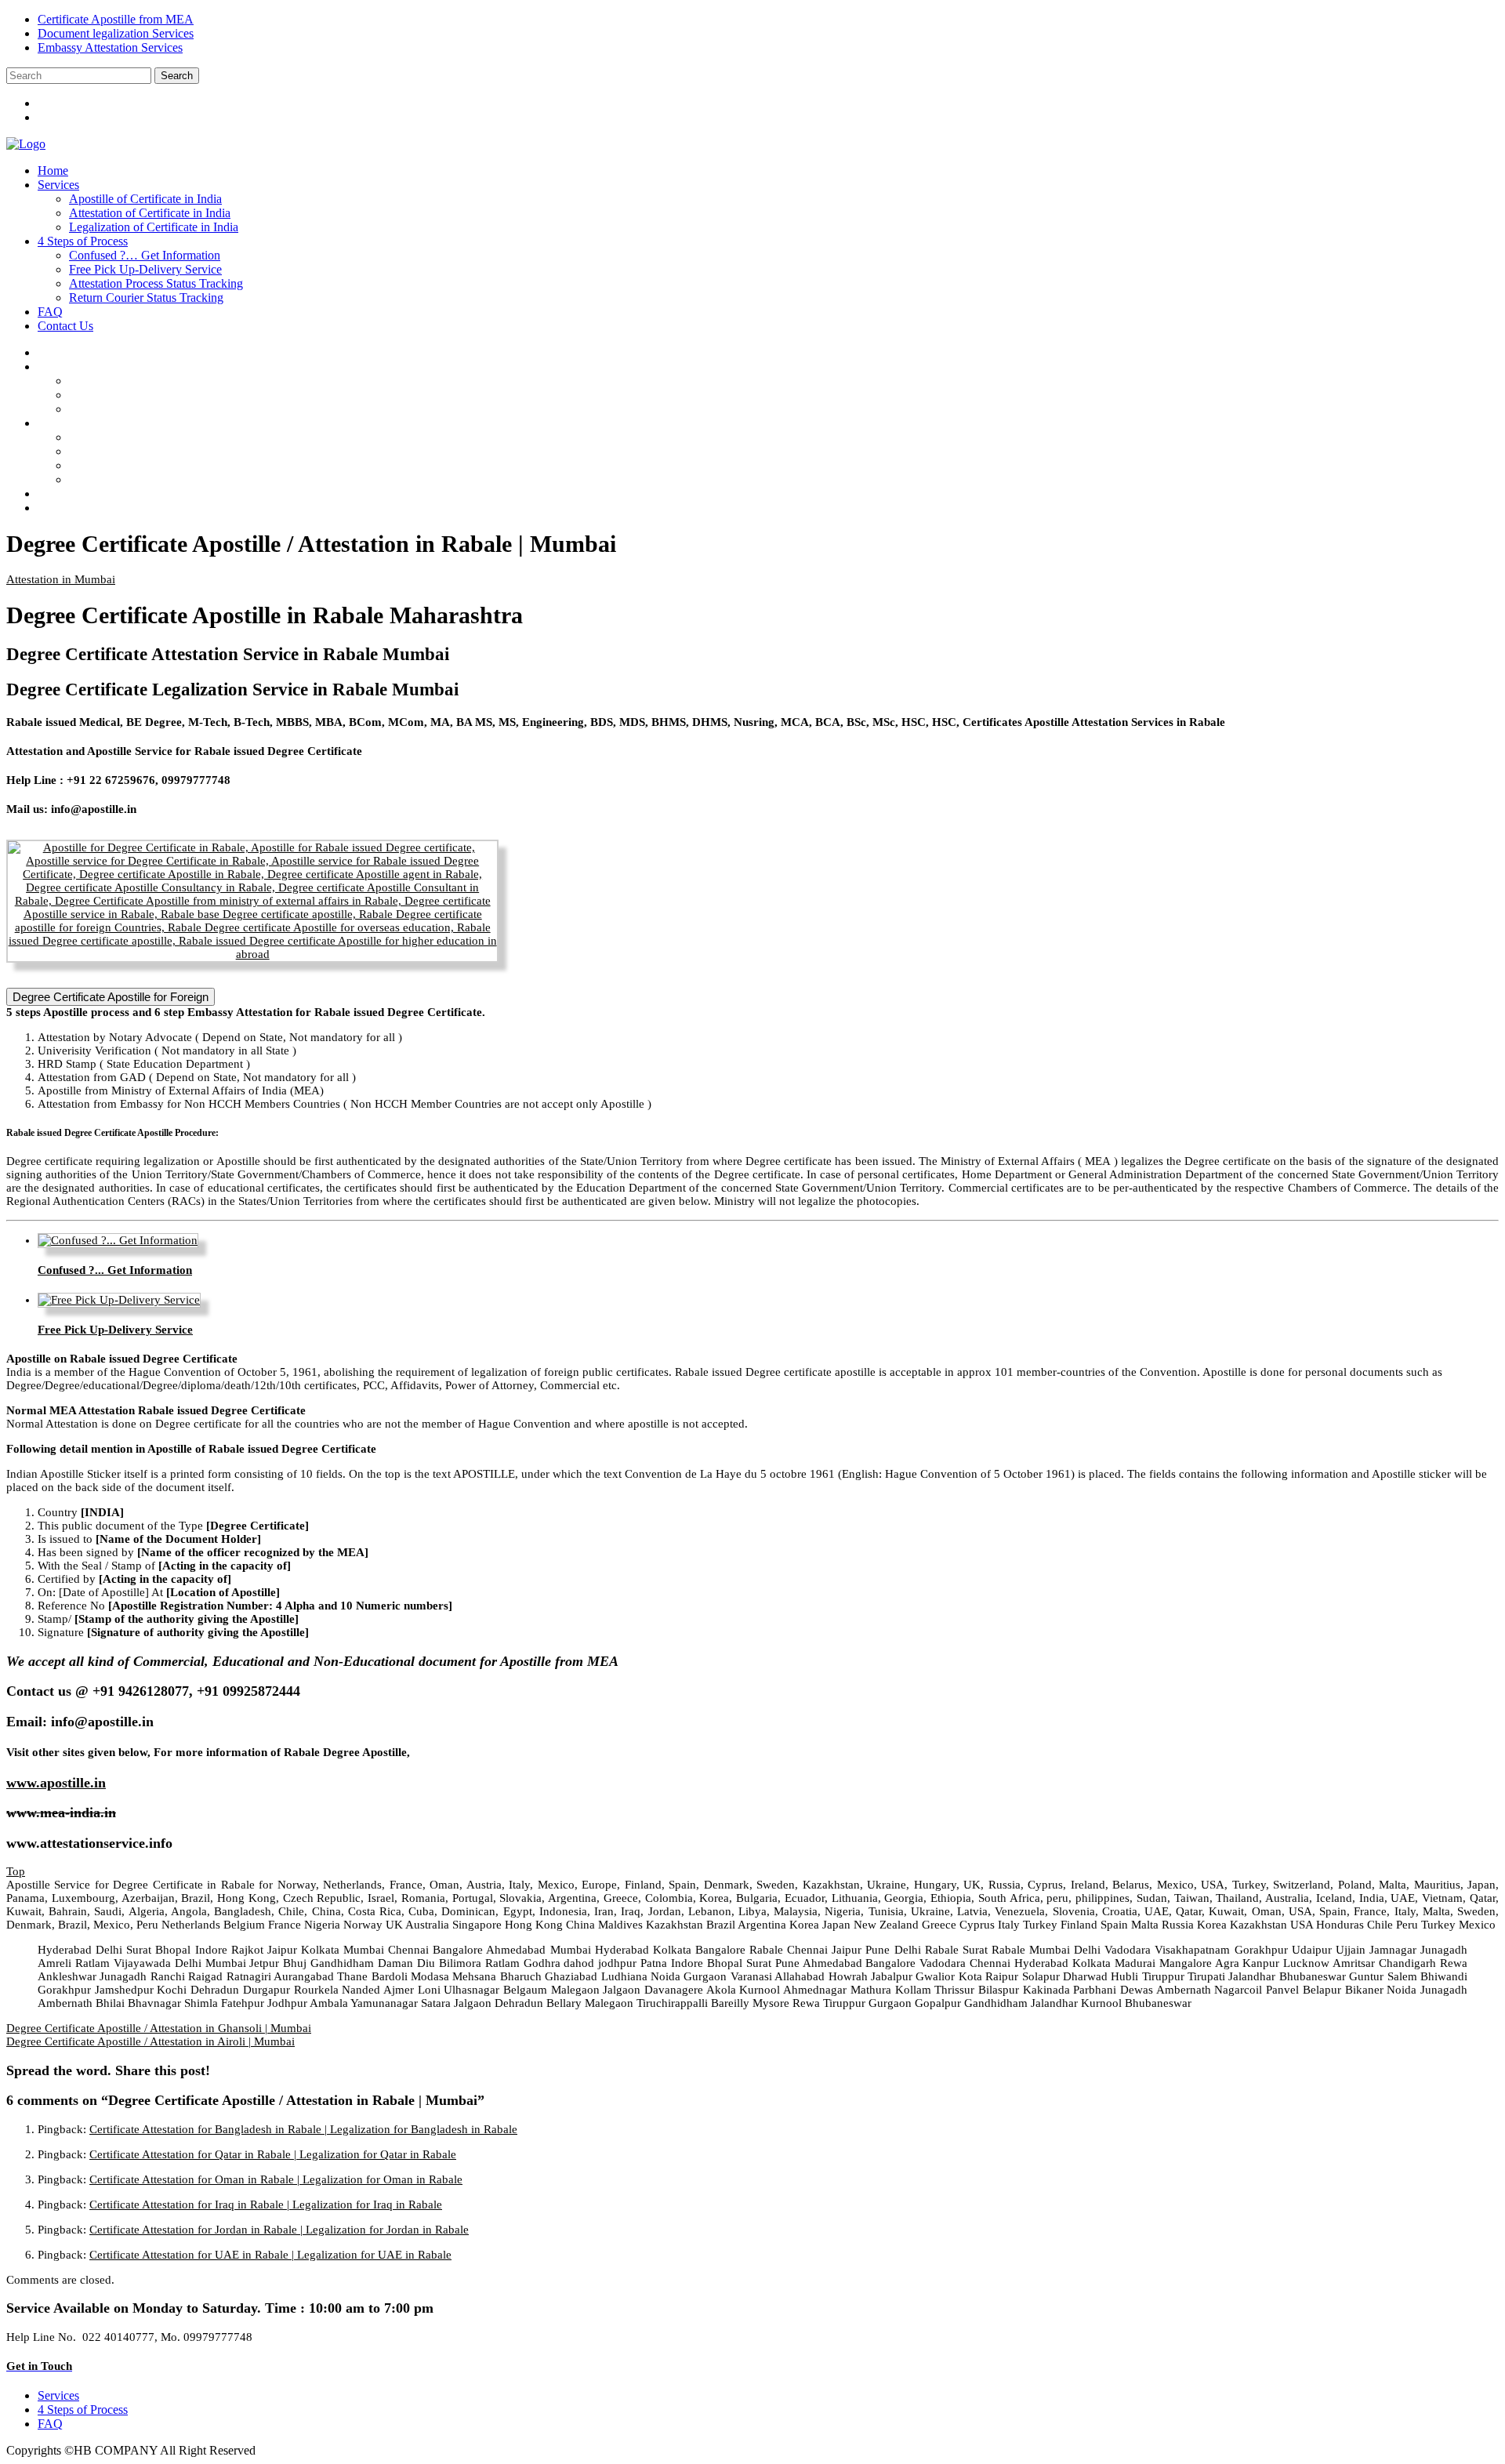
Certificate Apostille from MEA (116, 19)
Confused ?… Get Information (145, 255)
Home (53, 171)
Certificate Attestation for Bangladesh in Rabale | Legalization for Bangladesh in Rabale (303, 2129)
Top (16, 1871)
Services (58, 185)
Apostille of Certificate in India (145, 199)
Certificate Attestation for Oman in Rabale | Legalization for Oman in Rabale (276, 2179)
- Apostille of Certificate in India (161, 381)
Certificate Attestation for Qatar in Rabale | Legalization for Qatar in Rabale (273, 2154)
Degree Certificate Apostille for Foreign (111, 997)
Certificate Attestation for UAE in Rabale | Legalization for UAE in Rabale (270, 2255)
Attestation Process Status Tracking (156, 283)
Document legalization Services (116, 33)
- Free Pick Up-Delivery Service (161, 451)
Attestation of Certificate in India (150, 213)
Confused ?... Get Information (115, 1270)
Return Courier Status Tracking (146, 298)
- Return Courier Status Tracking (162, 479)
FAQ (50, 312)
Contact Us (65, 326)
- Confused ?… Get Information (161, 437)
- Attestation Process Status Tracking (172, 465)
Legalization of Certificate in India (154, 227)
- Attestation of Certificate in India (165, 395)
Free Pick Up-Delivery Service (145, 269)
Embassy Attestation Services (110, 47)
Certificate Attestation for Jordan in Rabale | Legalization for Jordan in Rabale (279, 2230)
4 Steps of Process (83, 241)
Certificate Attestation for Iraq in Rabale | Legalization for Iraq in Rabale (266, 2205)
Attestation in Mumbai (61, 579)
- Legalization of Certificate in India (170, 409)
